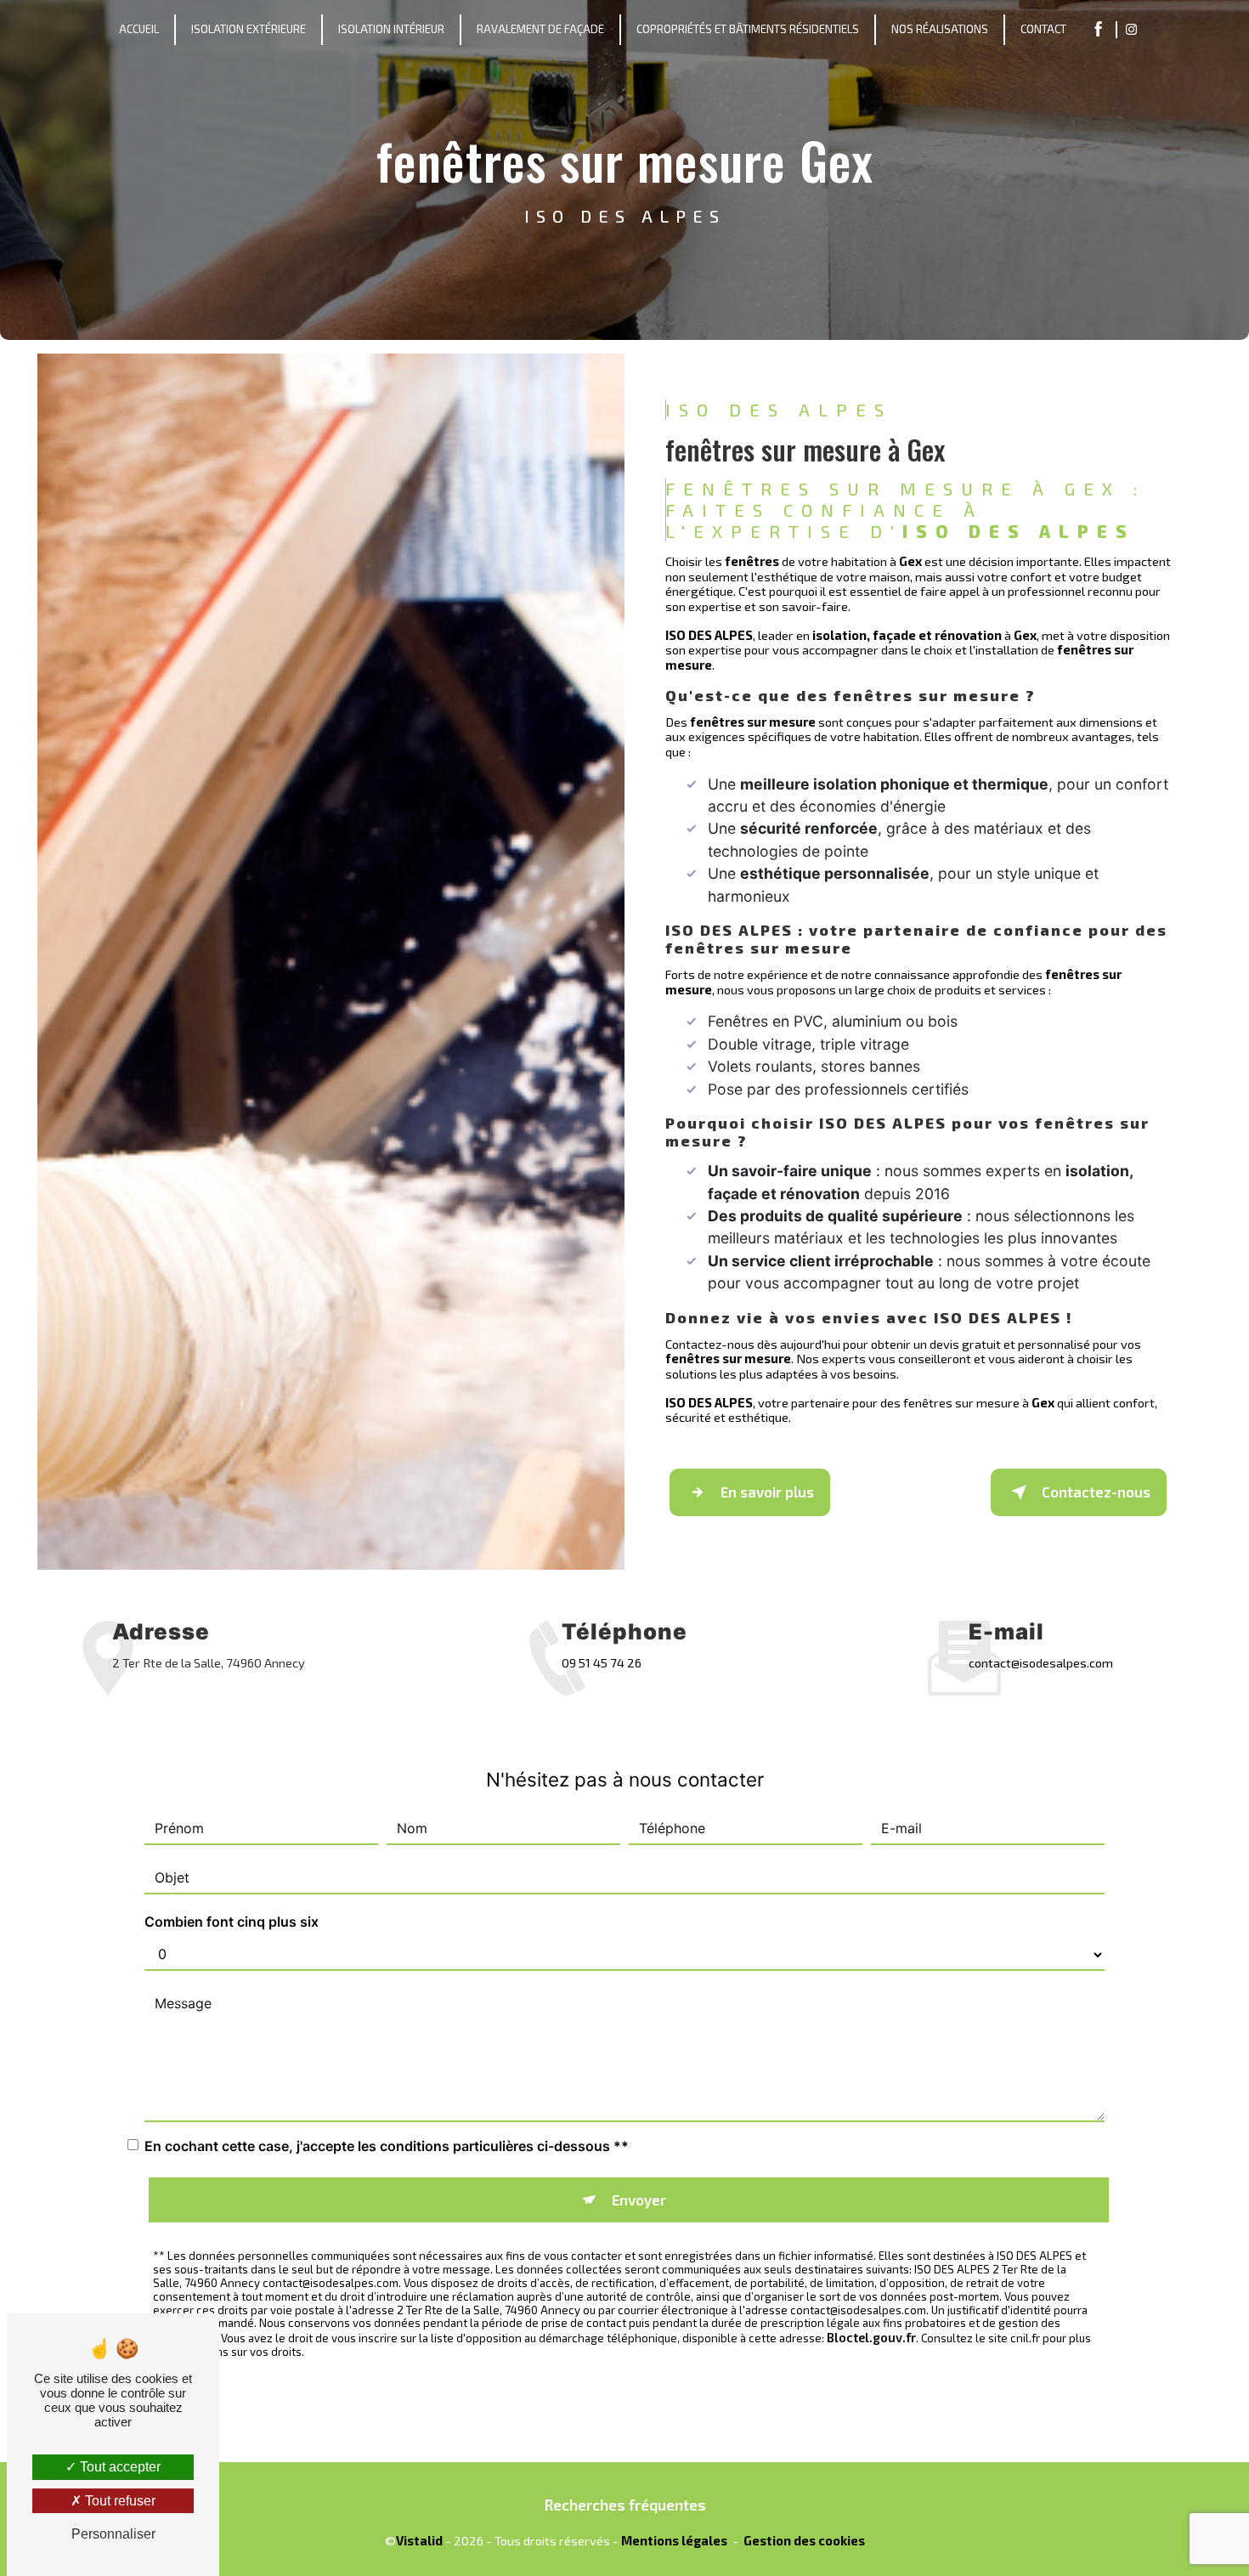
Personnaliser (113, 2534)
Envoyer (639, 2200)
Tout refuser (119, 2501)
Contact (1043, 29)
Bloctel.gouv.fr (871, 2337)
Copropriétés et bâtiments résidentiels (748, 29)
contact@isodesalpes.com (1041, 1662)
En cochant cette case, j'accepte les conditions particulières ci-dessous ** (387, 2146)
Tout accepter (119, 2467)
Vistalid (419, 2541)
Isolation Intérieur (391, 29)
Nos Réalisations (940, 29)
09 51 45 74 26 (602, 1662)
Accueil (139, 29)
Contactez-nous (1096, 1492)
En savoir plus (767, 1492)
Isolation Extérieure (249, 29)
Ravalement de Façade (540, 29)
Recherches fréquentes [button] (625, 2505)
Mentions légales (674, 2541)
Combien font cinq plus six (232, 1922)
